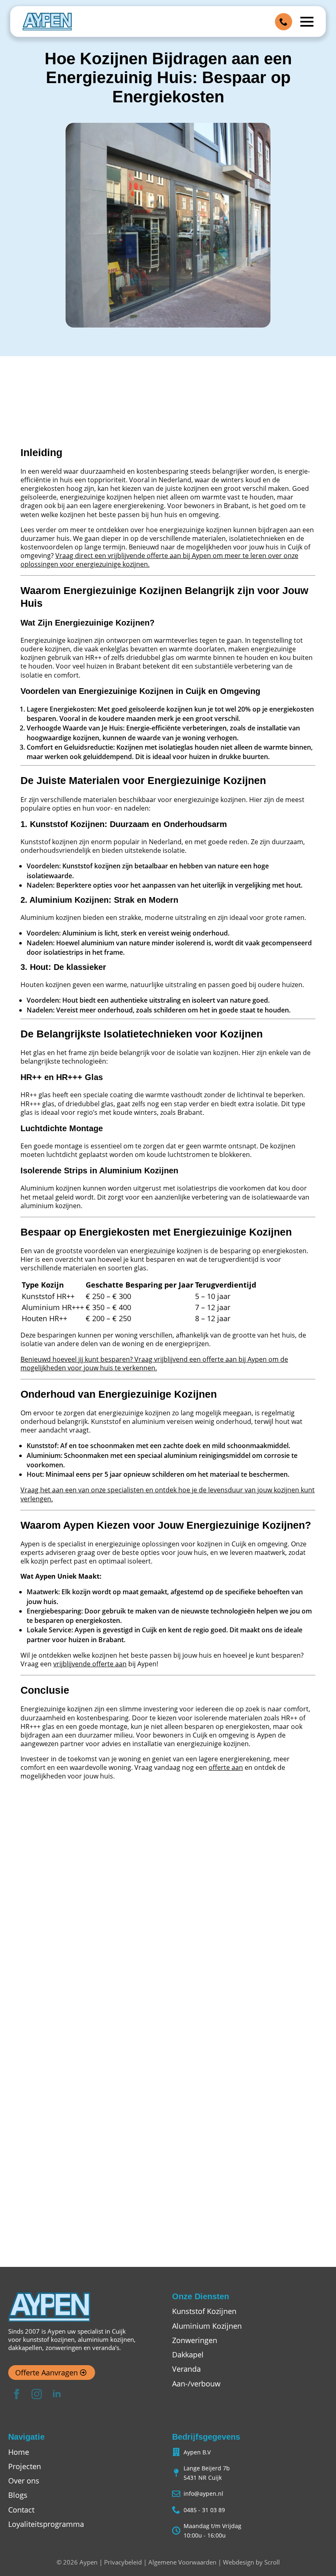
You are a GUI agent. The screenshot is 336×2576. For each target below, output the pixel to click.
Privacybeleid (123, 2562)
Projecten (25, 2466)
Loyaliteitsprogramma (46, 2524)
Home (19, 2452)
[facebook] (17, 2394)
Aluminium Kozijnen (207, 2326)
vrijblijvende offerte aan (90, 1664)
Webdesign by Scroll (251, 2562)
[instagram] (37, 2394)
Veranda (186, 2369)
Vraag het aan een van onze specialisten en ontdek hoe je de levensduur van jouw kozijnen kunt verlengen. (168, 1494)
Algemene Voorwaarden (182, 2562)
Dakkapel (188, 2355)
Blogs (18, 2495)
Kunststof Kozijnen (204, 2311)
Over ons (24, 2481)
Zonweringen (195, 2340)
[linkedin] (57, 2394)
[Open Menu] (307, 22)
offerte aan (226, 1767)
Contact (21, 2510)
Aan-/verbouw (196, 2384)
